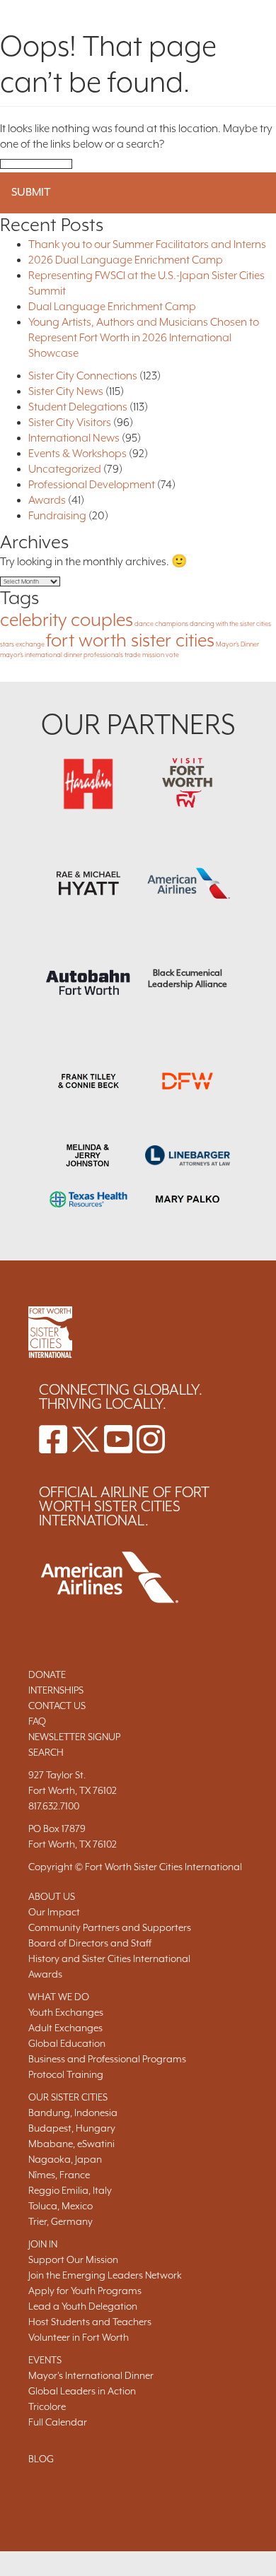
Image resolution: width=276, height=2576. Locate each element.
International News (74, 438)
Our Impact (54, 1912)
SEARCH (46, 1752)
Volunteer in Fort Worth (79, 2337)
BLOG (41, 2459)
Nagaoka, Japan (65, 2159)
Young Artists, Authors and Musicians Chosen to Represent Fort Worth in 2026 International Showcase (144, 338)
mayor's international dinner (41, 655)
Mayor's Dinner (237, 644)
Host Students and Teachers (90, 2322)
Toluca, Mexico (61, 2206)
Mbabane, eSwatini (71, 2144)
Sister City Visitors (70, 423)
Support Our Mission (73, 2259)
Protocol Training (66, 2074)
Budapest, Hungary (72, 2128)
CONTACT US (57, 1706)
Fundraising (57, 516)
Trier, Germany (61, 2221)
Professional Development (92, 485)
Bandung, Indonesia (73, 2113)
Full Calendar (58, 2422)
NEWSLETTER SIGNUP (74, 1737)
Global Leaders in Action (82, 2391)
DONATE (47, 1674)
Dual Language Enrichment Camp (112, 307)
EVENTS (45, 2360)
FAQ (37, 1721)
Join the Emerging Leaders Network (105, 2275)
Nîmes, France (59, 2175)
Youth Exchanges (66, 2012)
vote (172, 655)
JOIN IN (43, 2244)
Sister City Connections (83, 376)
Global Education (67, 2043)
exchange (30, 644)
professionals (103, 655)
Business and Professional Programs (107, 2059)
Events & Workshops (77, 454)
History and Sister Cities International (109, 1958)
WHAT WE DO (59, 1997)
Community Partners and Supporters (110, 1927)
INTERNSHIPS (56, 1690)
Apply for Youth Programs (85, 2291)
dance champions (161, 624)
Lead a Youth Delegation (83, 2306)
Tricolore (47, 2406)
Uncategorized (65, 469)
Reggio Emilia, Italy (70, 2190)
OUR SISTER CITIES (68, 2097)
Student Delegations (78, 407)
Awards (47, 500)
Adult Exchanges (65, 2028)
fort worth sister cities (130, 640)
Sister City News (66, 391)
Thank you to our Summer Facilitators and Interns (147, 244)
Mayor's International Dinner (91, 2375)
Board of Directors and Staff (90, 1943)
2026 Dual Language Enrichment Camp (126, 260)
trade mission (144, 655)
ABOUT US (52, 1896)
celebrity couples (67, 620)
